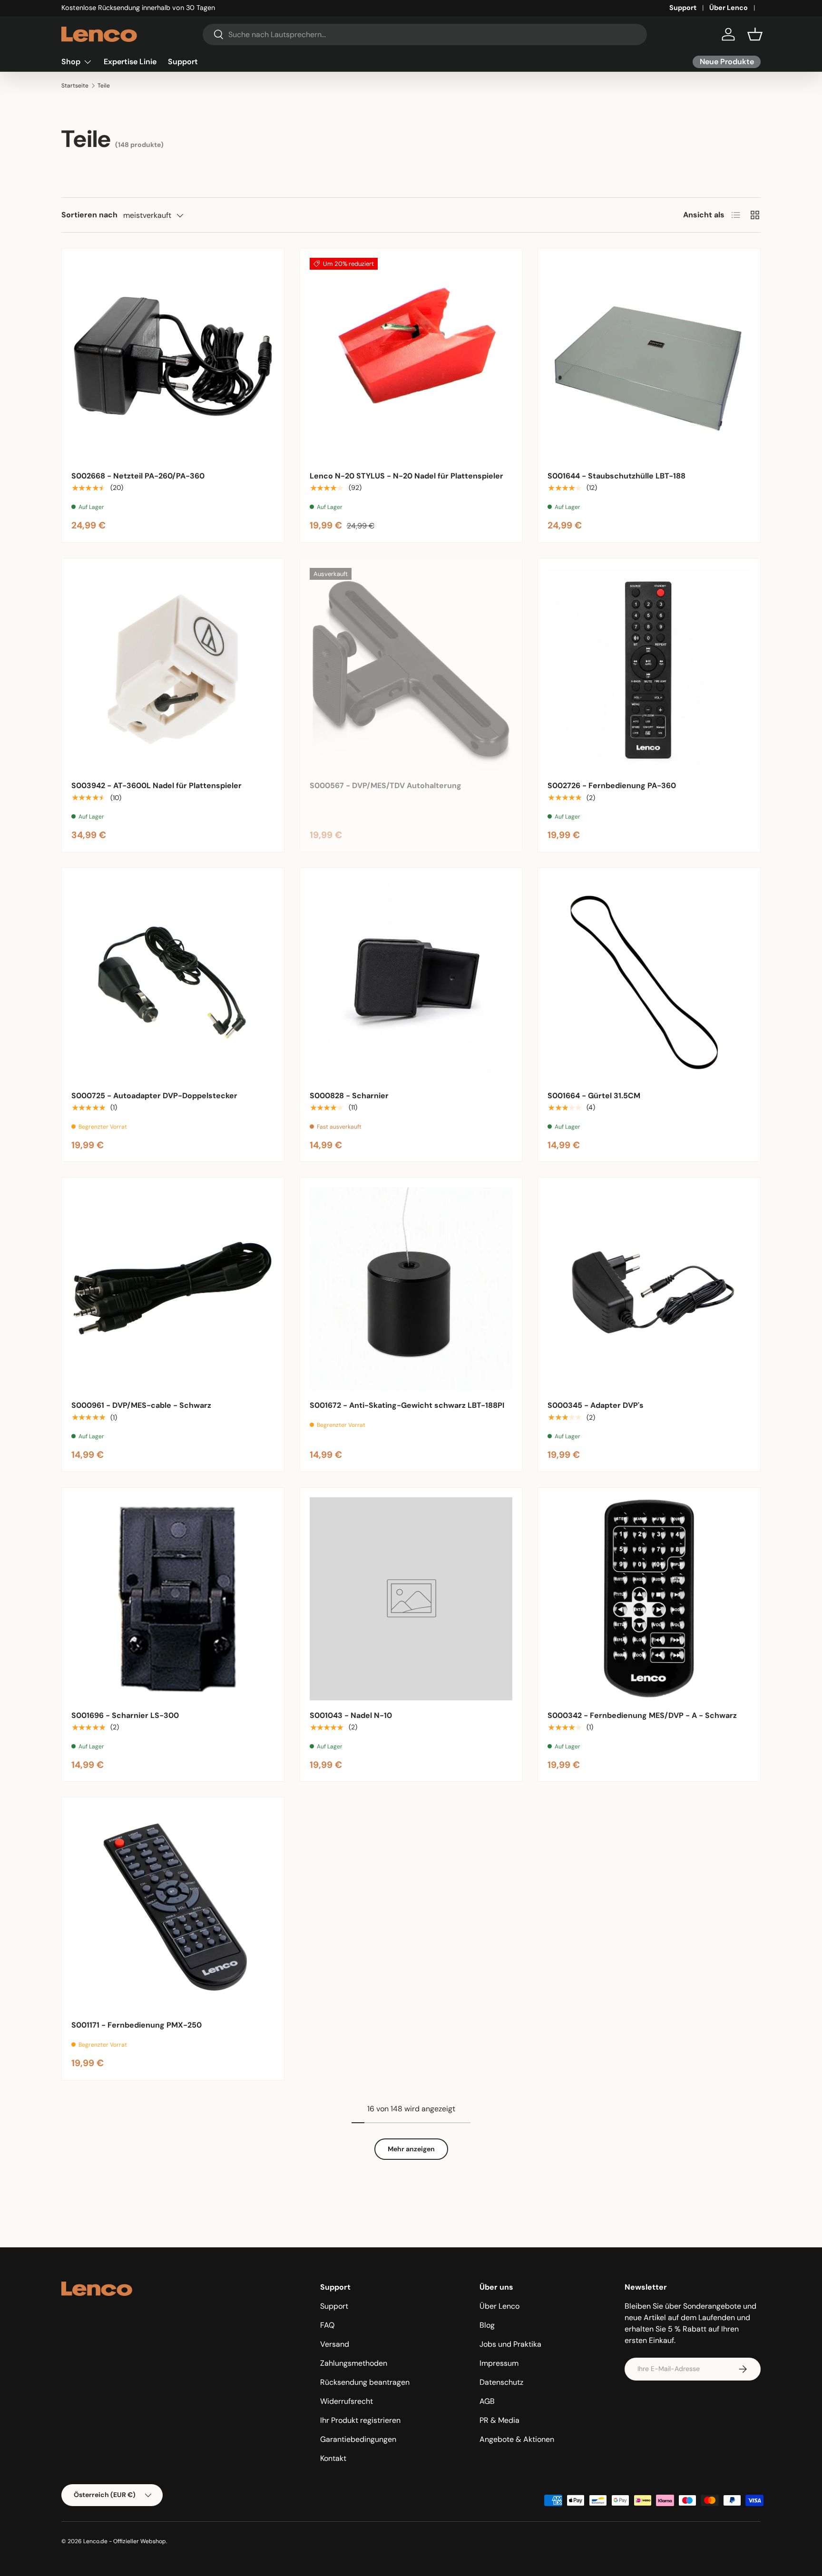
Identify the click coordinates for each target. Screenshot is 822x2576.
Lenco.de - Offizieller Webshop (125, 2541)
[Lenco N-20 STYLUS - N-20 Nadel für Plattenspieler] (411, 359)
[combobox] (425, 34)
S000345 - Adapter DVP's (596, 1405)
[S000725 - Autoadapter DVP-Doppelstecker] (173, 979)
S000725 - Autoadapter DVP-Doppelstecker (154, 1096)
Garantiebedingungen (358, 2439)
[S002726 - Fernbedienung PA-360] (649, 669)
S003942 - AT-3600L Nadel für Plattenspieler (157, 785)
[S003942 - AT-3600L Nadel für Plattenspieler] (173, 669)
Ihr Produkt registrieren (360, 2420)
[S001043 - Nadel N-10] (411, 1599)
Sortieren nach (89, 215)
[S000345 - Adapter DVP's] (649, 1289)
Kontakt (333, 2458)
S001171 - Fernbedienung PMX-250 (137, 2025)
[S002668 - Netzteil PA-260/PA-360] (173, 359)
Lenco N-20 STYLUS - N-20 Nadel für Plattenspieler (406, 476)
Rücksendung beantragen (365, 2382)
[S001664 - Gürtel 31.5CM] (649, 979)
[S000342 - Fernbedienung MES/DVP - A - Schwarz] (649, 1599)
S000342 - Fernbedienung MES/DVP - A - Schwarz (642, 1715)
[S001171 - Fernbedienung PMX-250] (173, 1908)
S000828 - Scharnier (349, 1096)
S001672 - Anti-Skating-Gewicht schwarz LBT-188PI (407, 1405)
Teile (104, 86)
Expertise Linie (130, 62)
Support (683, 8)
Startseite (75, 86)
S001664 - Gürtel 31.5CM (594, 1096)
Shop (71, 62)
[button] (755, 34)
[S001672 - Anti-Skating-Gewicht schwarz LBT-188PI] (411, 1289)
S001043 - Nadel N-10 (351, 1715)
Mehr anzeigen (411, 2149)
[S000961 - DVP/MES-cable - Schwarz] (173, 1289)
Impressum (499, 2363)
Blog (487, 2325)
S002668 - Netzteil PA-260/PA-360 (138, 476)
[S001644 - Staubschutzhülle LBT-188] (649, 359)
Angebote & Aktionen (517, 2439)
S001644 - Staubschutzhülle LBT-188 (616, 476)
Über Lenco (729, 8)
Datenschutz (501, 2382)
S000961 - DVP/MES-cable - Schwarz (141, 1405)
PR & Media (499, 2420)
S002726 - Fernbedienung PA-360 (612, 785)
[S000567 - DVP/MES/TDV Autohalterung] (411, 669)
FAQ (327, 2325)
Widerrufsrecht (347, 2401)
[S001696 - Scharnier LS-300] (173, 1599)
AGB (487, 2401)
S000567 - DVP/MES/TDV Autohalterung (386, 785)
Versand (335, 2344)
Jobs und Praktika (510, 2344)
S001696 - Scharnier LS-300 (125, 1715)
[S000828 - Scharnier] (411, 979)
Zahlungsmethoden (354, 2363)
